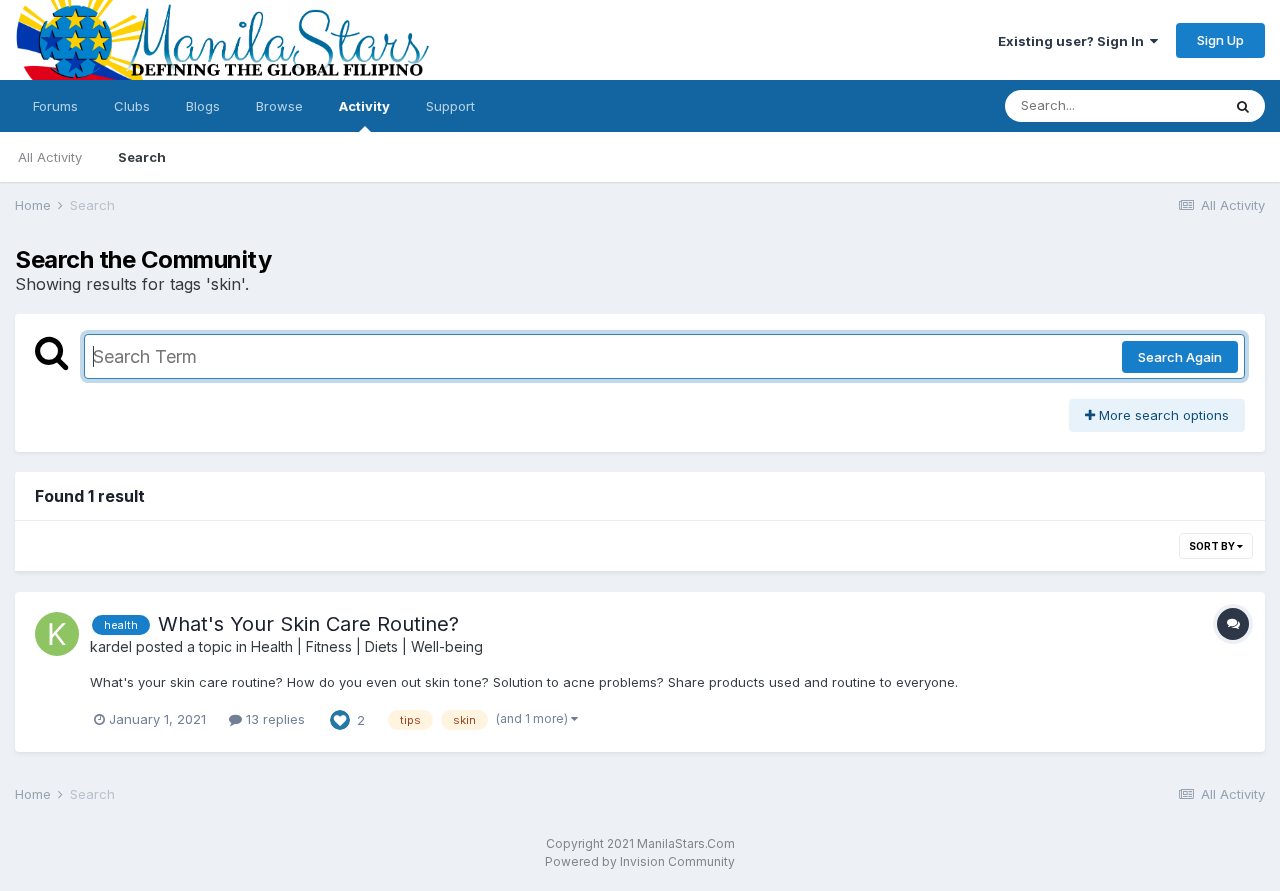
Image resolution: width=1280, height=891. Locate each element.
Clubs (132, 106)
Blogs (203, 106)
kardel (111, 646)
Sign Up (1220, 40)
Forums (55, 106)
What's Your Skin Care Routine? (308, 624)
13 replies (273, 719)
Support (450, 106)
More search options (1162, 415)
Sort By (1213, 546)
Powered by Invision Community (640, 861)
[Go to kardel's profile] (57, 634)
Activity (364, 106)
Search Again (1180, 357)
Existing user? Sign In (1074, 41)
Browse (279, 106)
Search (142, 157)
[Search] (1243, 106)
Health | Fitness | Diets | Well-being (367, 646)
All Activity (50, 157)
